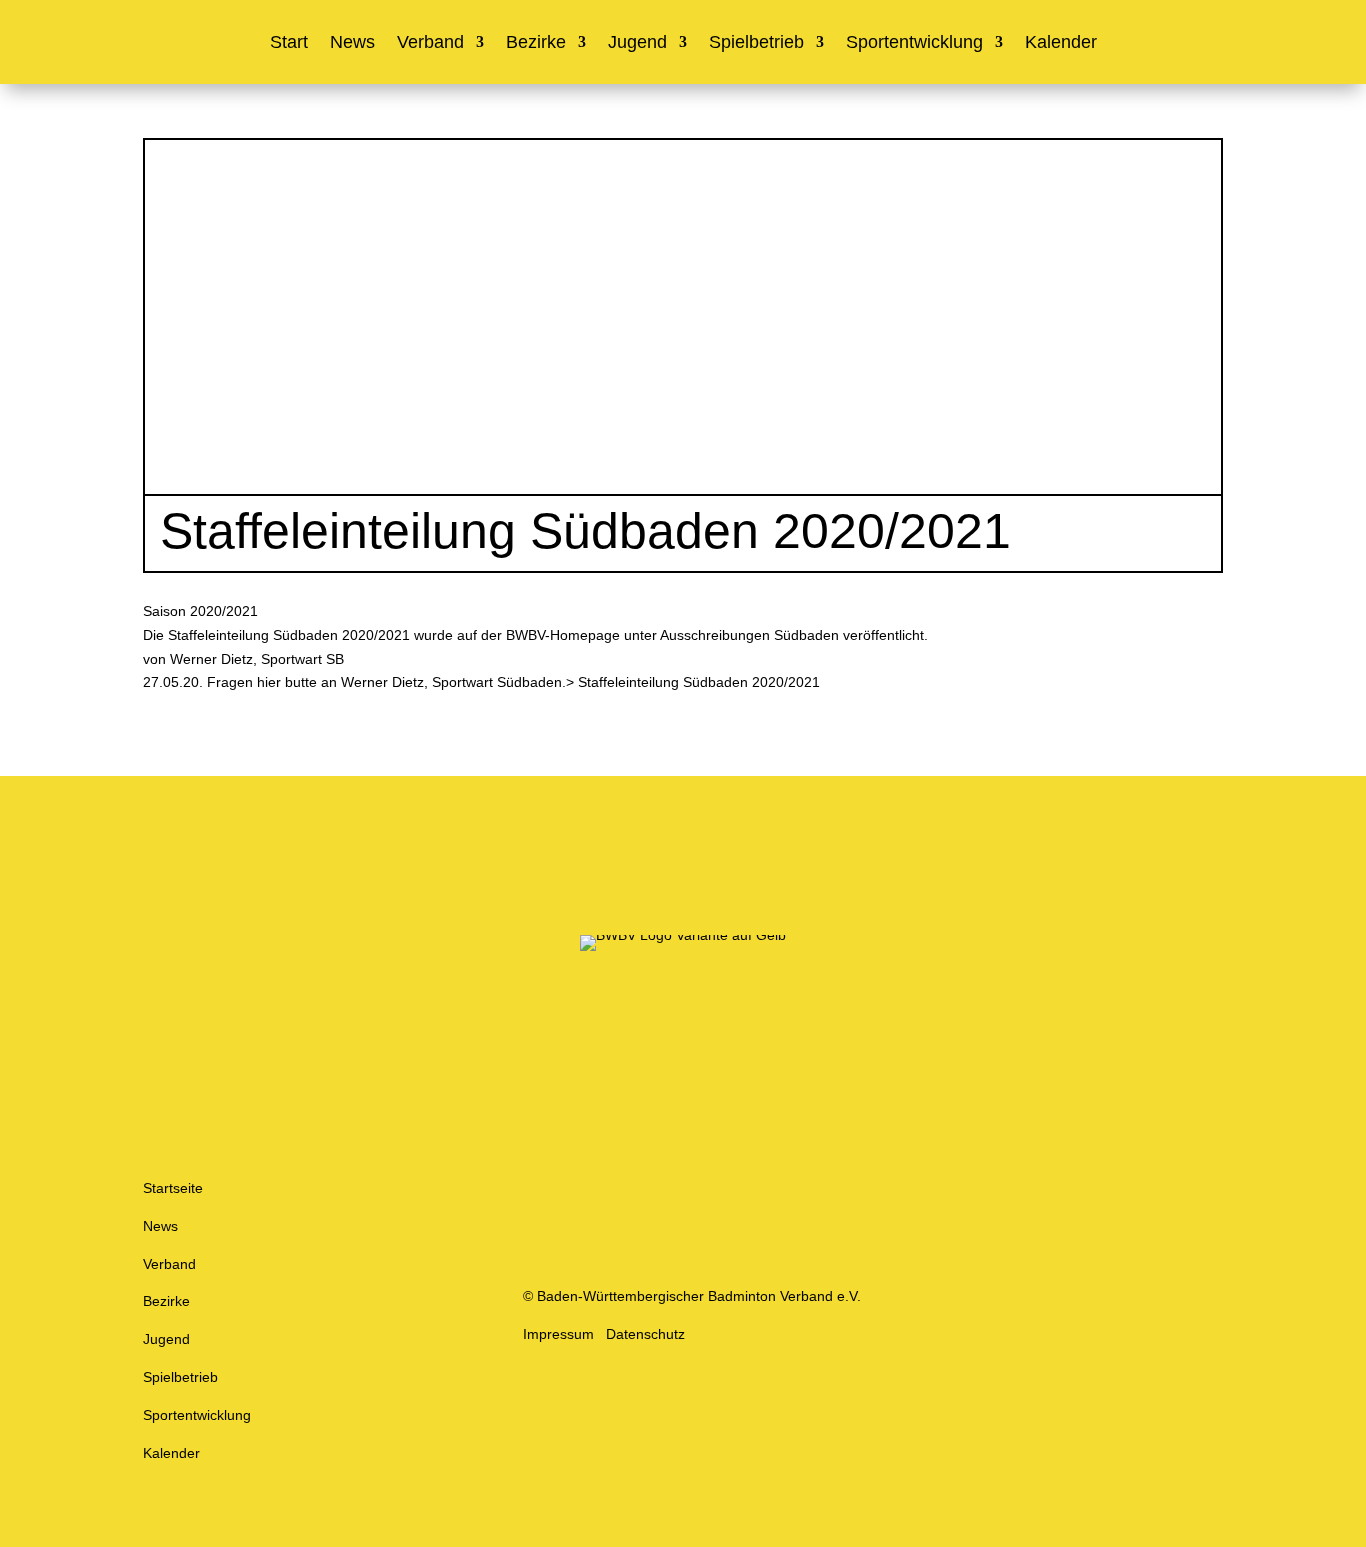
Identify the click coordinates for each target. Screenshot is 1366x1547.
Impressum (558, 1334)
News (352, 43)
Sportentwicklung (914, 43)
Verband (430, 43)
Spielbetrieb (756, 43)
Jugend (637, 43)
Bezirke (536, 43)
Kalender (1061, 43)
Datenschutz (645, 1334)
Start (289, 43)
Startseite (173, 1188)
